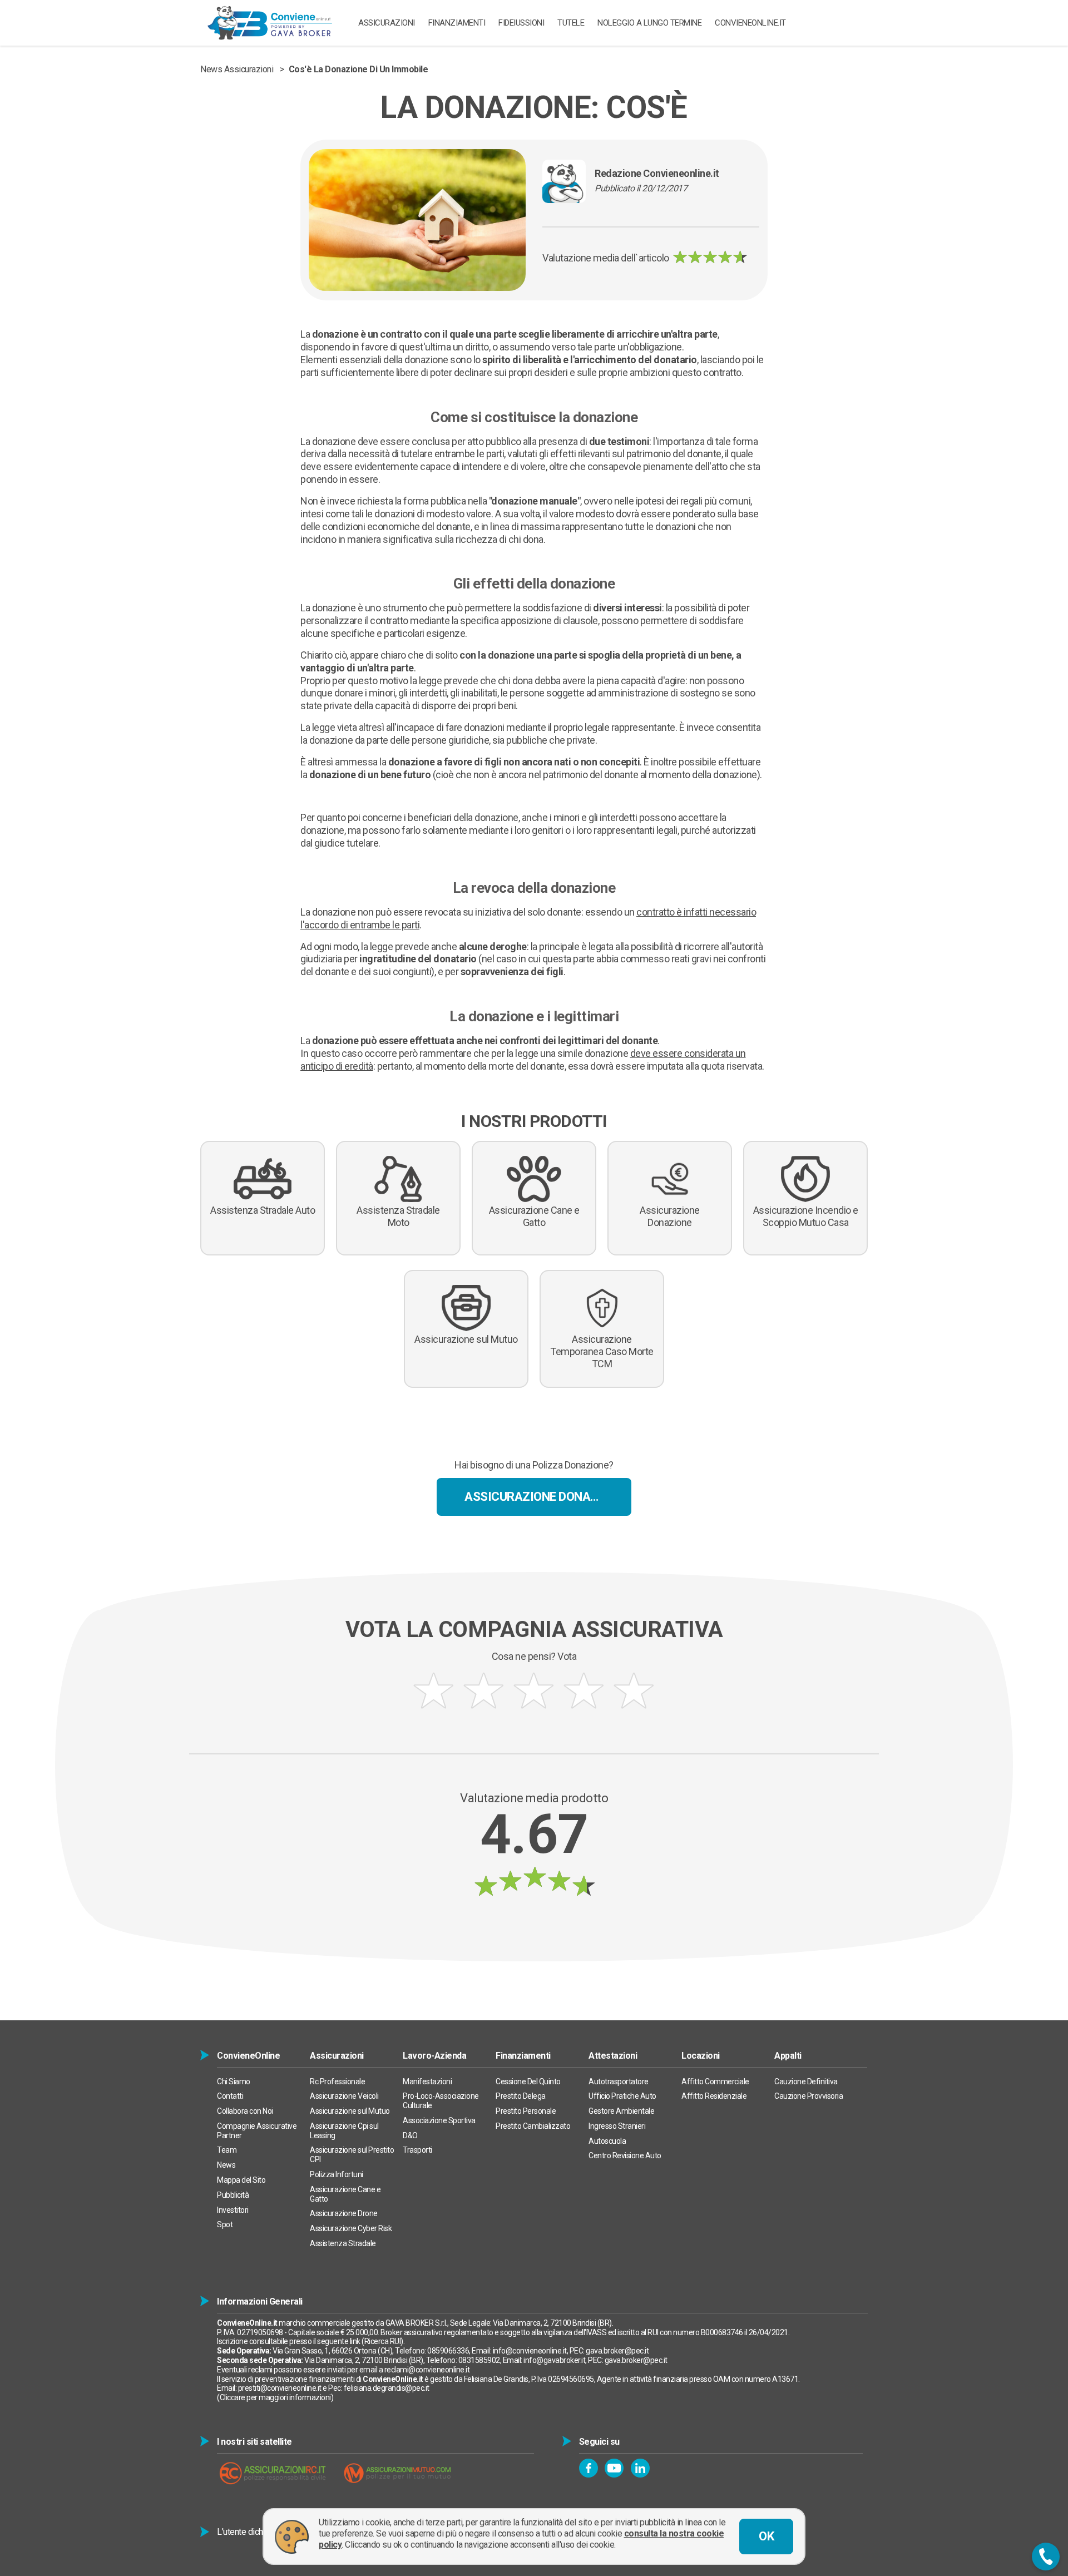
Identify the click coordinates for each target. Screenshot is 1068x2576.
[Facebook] (589, 2468)
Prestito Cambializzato (533, 2126)
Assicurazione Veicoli (344, 2096)
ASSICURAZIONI (387, 23)
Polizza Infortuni (337, 2174)
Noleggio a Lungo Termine (649, 23)
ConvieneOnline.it (750, 23)
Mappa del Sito (241, 2180)
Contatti (230, 2096)
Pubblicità (233, 2195)
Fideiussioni (521, 23)
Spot (225, 2224)
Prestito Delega (521, 2096)
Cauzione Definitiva (806, 2081)
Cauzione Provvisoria (809, 2096)
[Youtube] (614, 2468)
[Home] (270, 23)
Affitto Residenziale (714, 2096)
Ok (766, 2536)
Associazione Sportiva (439, 2120)
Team (227, 2150)
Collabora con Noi (245, 2111)
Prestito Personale (526, 2111)
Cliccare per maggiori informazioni (275, 2397)
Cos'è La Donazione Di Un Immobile (359, 69)
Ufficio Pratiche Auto (622, 2096)
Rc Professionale (337, 2081)
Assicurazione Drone (344, 2213)
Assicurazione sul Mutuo (350, 2111)
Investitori (233, 2210)
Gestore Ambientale (621, 2111)
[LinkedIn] (640, 2468)
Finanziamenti (457, 23)
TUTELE (571, 23)
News (226, 2165)
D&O (410, 2135)
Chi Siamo (234, 2081)
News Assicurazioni (237, 69)
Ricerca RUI (383, 2341)
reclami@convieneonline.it (427, 2370)
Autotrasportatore (619, 2081)
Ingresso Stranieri (617, 2126)
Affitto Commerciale (715, 2081)
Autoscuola (607, 2141)
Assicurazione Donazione (544, 1497)
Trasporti (417, 2150)
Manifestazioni (427, 2081)
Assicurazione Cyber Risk (351, 2228)
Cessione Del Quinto (528, 2081)
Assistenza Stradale (343, 2243)
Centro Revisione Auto (625, 2155)
